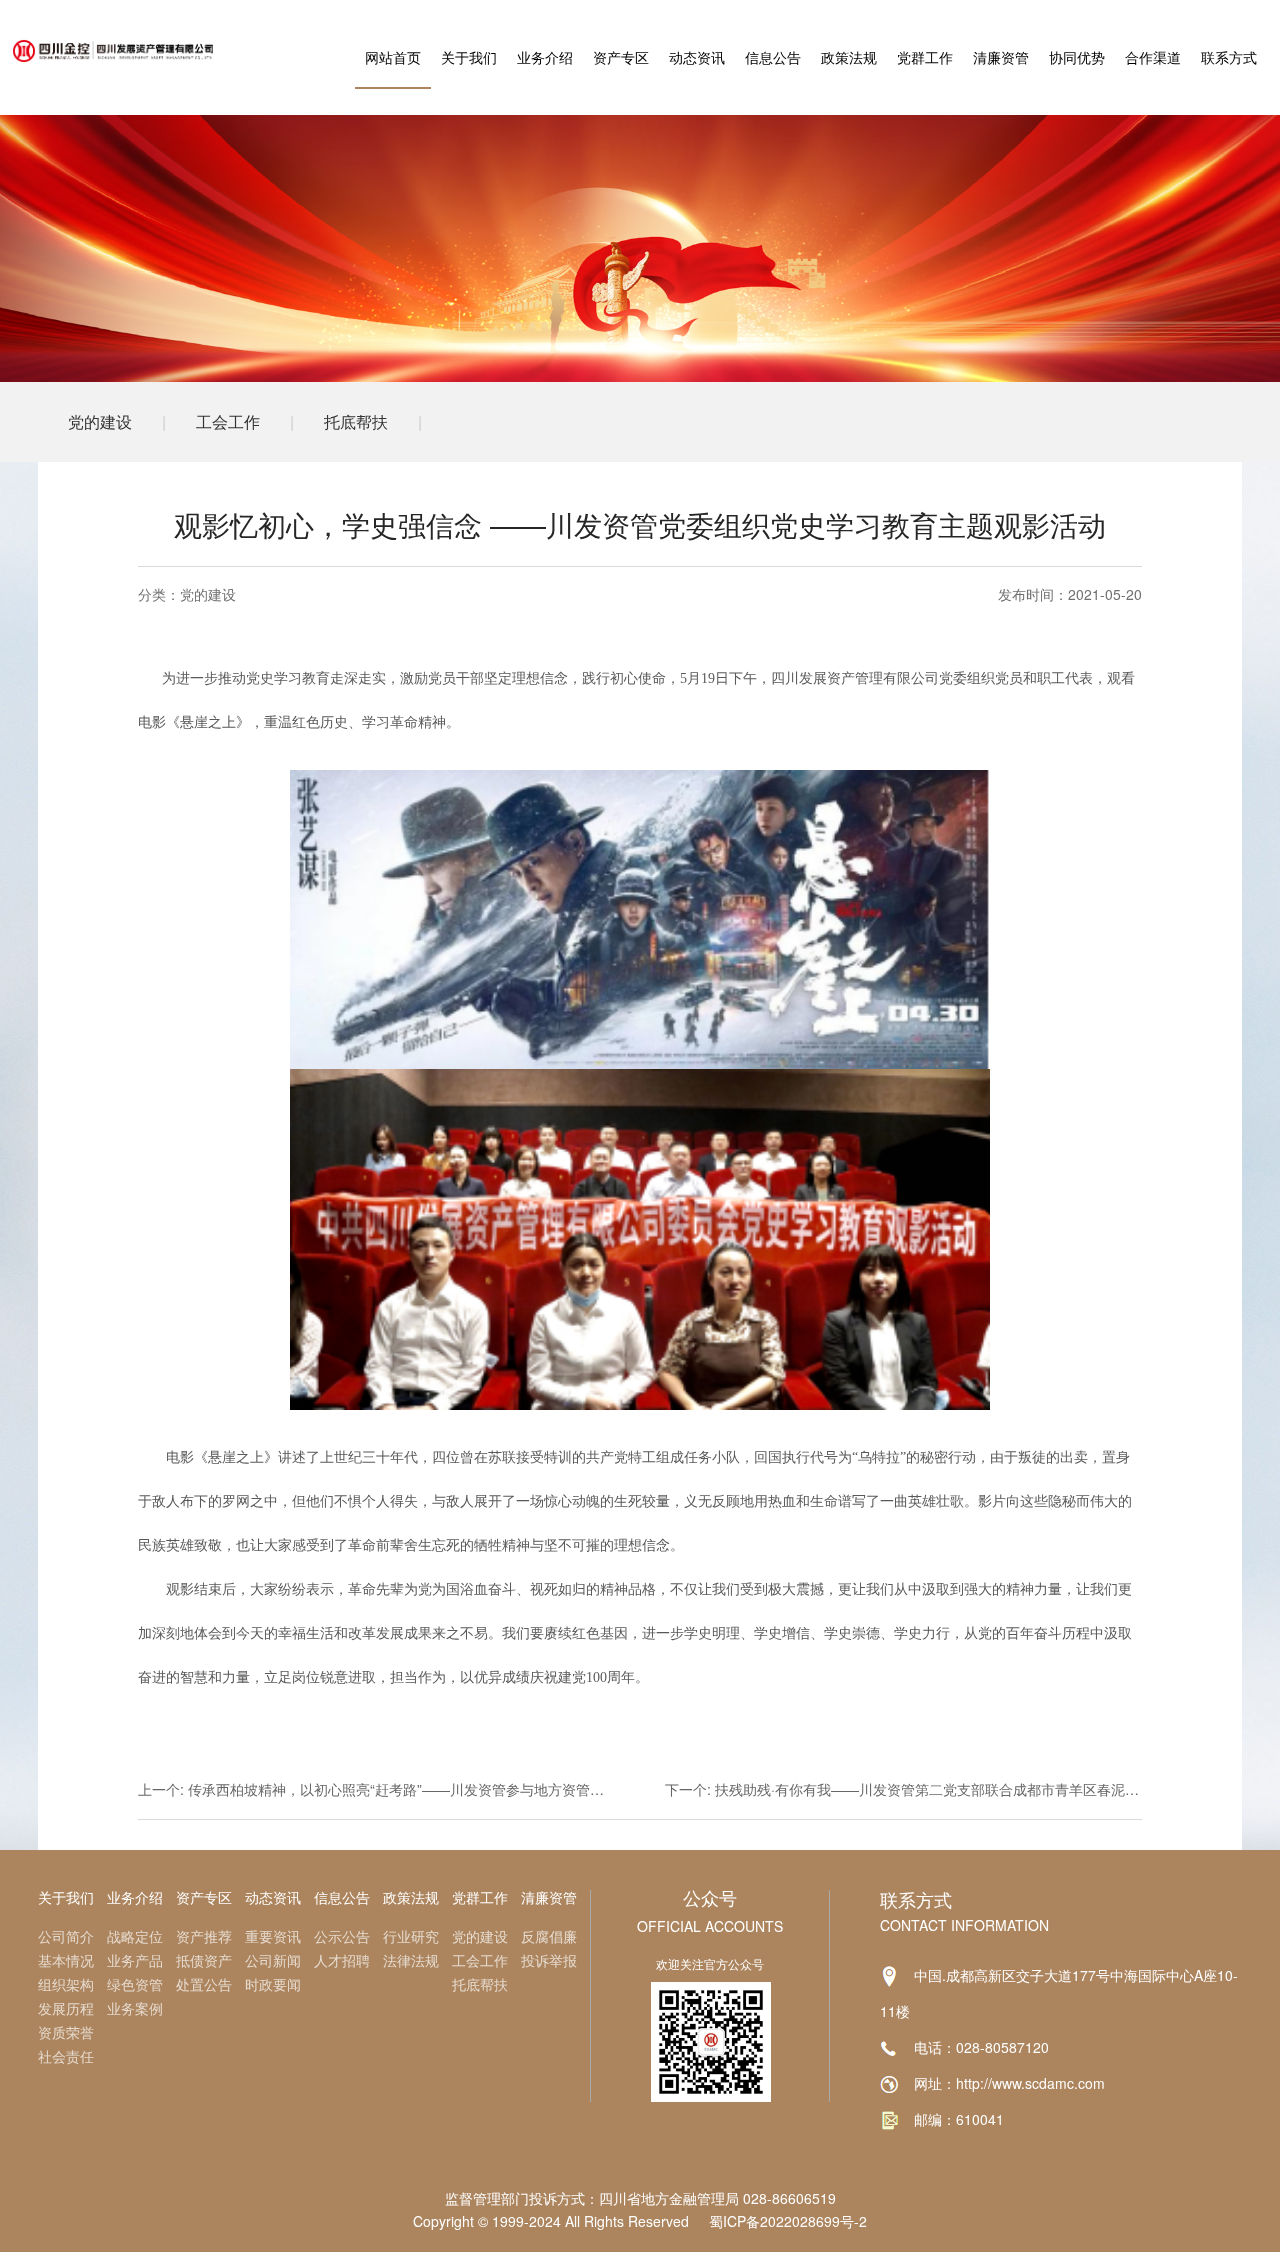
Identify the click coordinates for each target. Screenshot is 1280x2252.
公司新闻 (273, 1960)
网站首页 (393, 57)
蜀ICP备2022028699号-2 (788, 2221)
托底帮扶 (356, 421)
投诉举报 (549, 1960)
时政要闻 (273, 1984)
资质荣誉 (66, 2032)
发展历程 (66, 2008)
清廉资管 (1001, 57)
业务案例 (135, 2008)
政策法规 (849, 57)
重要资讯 (273, 1936)
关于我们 (469, 57)
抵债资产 (204, 1960)
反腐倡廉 (549, 1936)
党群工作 (925, 57)
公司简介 (66, 1936)
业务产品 (135, 1960)
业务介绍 (545, 57)
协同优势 (1077, 57)
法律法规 (411, 1960)
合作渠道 (1153, 57)
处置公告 (204, 1984)
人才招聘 (342, 1960)
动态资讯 (697, 57)
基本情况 (66, 1960)
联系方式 (1229, 57)
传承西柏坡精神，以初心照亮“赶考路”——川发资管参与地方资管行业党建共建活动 (445, 1789)
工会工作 (228, 421)
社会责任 (66, 2056)
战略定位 (135, 1936)
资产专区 (621, 57)
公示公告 (342, 1936)
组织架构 (66, 1984)
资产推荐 (204, 1936)
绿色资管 (135, 1984)
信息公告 (773, 57)
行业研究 (411, 1936)
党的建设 (100, 421)
